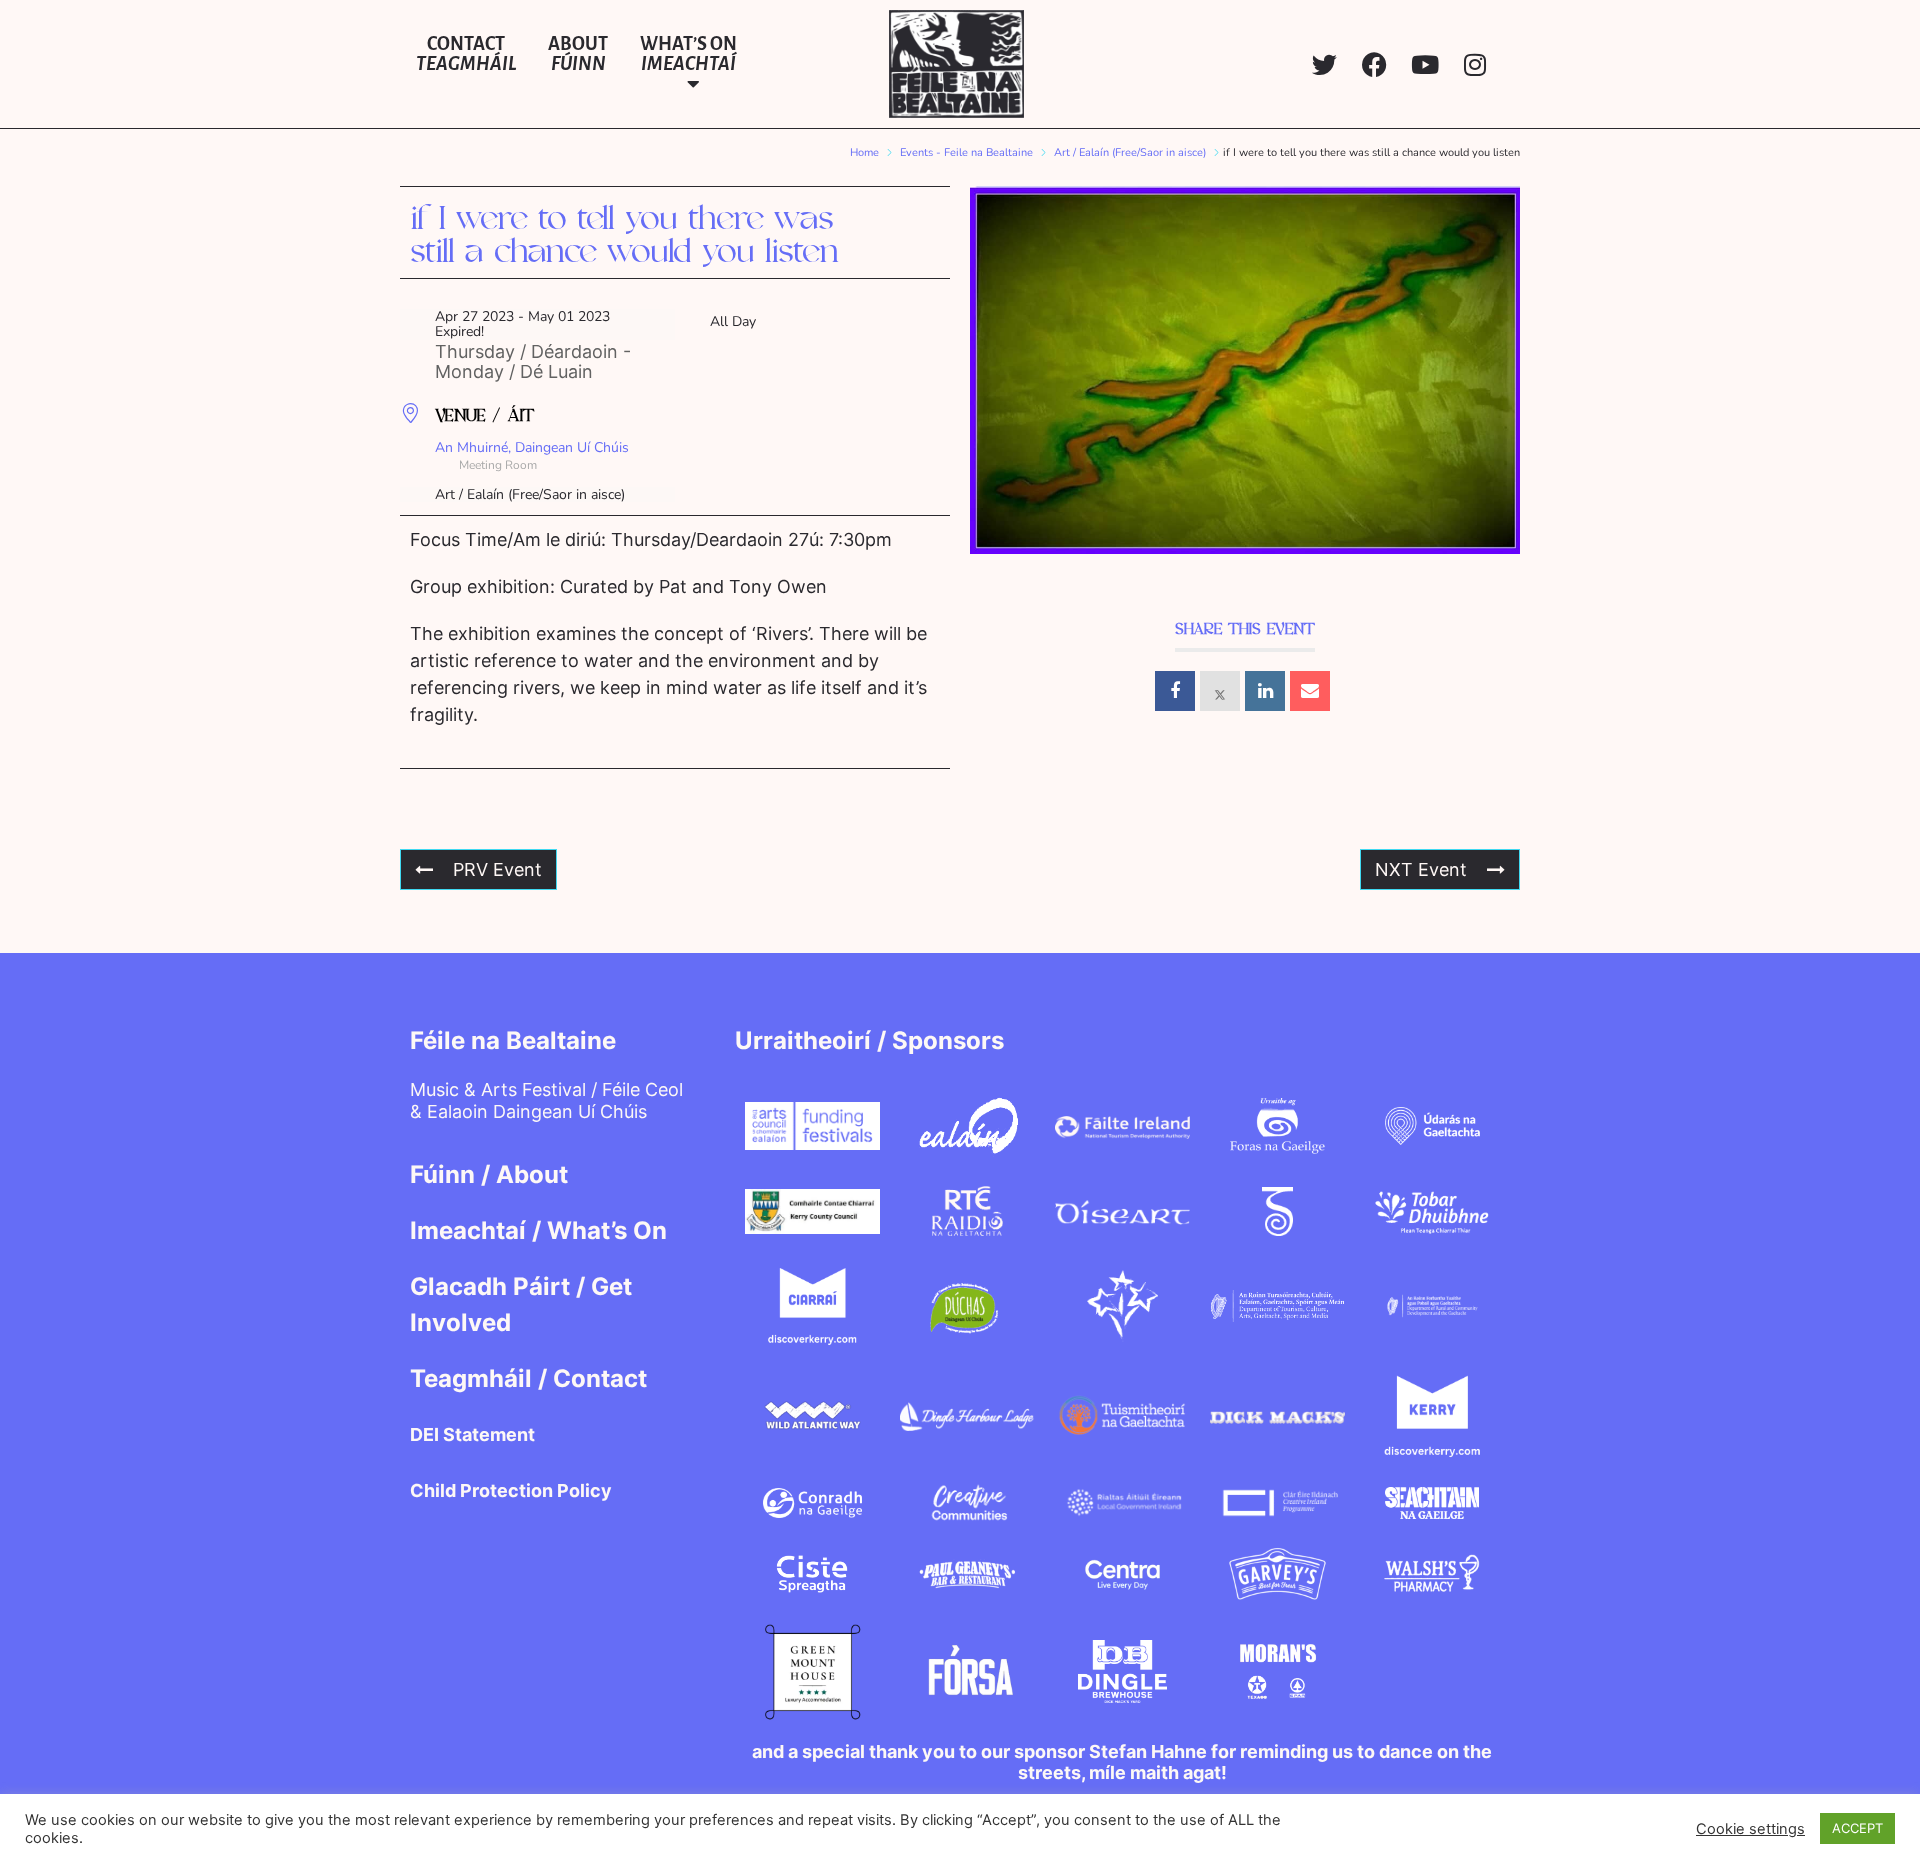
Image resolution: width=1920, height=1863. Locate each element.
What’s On (688, 54)
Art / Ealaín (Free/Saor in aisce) (1130, 152)
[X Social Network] (1220, 691)
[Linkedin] (1265, 691)
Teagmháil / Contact (528, 1378)
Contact (466, 54)
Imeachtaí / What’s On (538, 1230)
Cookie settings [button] (1750, 1829)
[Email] (1310, 691)
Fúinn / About (489, 1174)
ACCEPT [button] (1857, 1828)
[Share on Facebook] (1175, 691)
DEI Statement (472, 1434)
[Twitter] (1324, 64)
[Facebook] (1374, 64)
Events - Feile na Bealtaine (966, 152)
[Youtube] (1424, 64)
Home (864, 152)
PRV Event (497, 869)
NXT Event (1421, 869)
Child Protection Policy (511, 1490)
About (578, 54)
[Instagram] (1474, 64)
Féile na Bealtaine (513, 1040)
